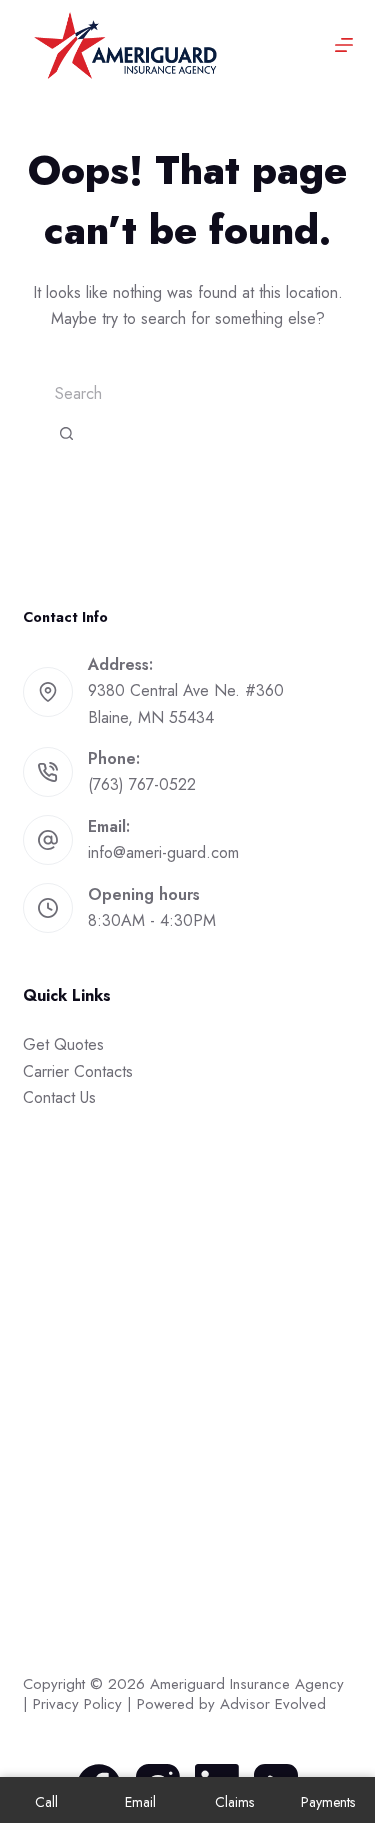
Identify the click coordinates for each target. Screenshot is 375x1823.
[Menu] (344, 45)
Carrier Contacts (78, 1071)
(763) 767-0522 (142, 784)
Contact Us (59, 1097)
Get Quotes (63, 1044)
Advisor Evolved (273, 1704)
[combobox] (188, 394)
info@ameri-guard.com (163, 852)
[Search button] (66, 434)
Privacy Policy (77, 1704)
